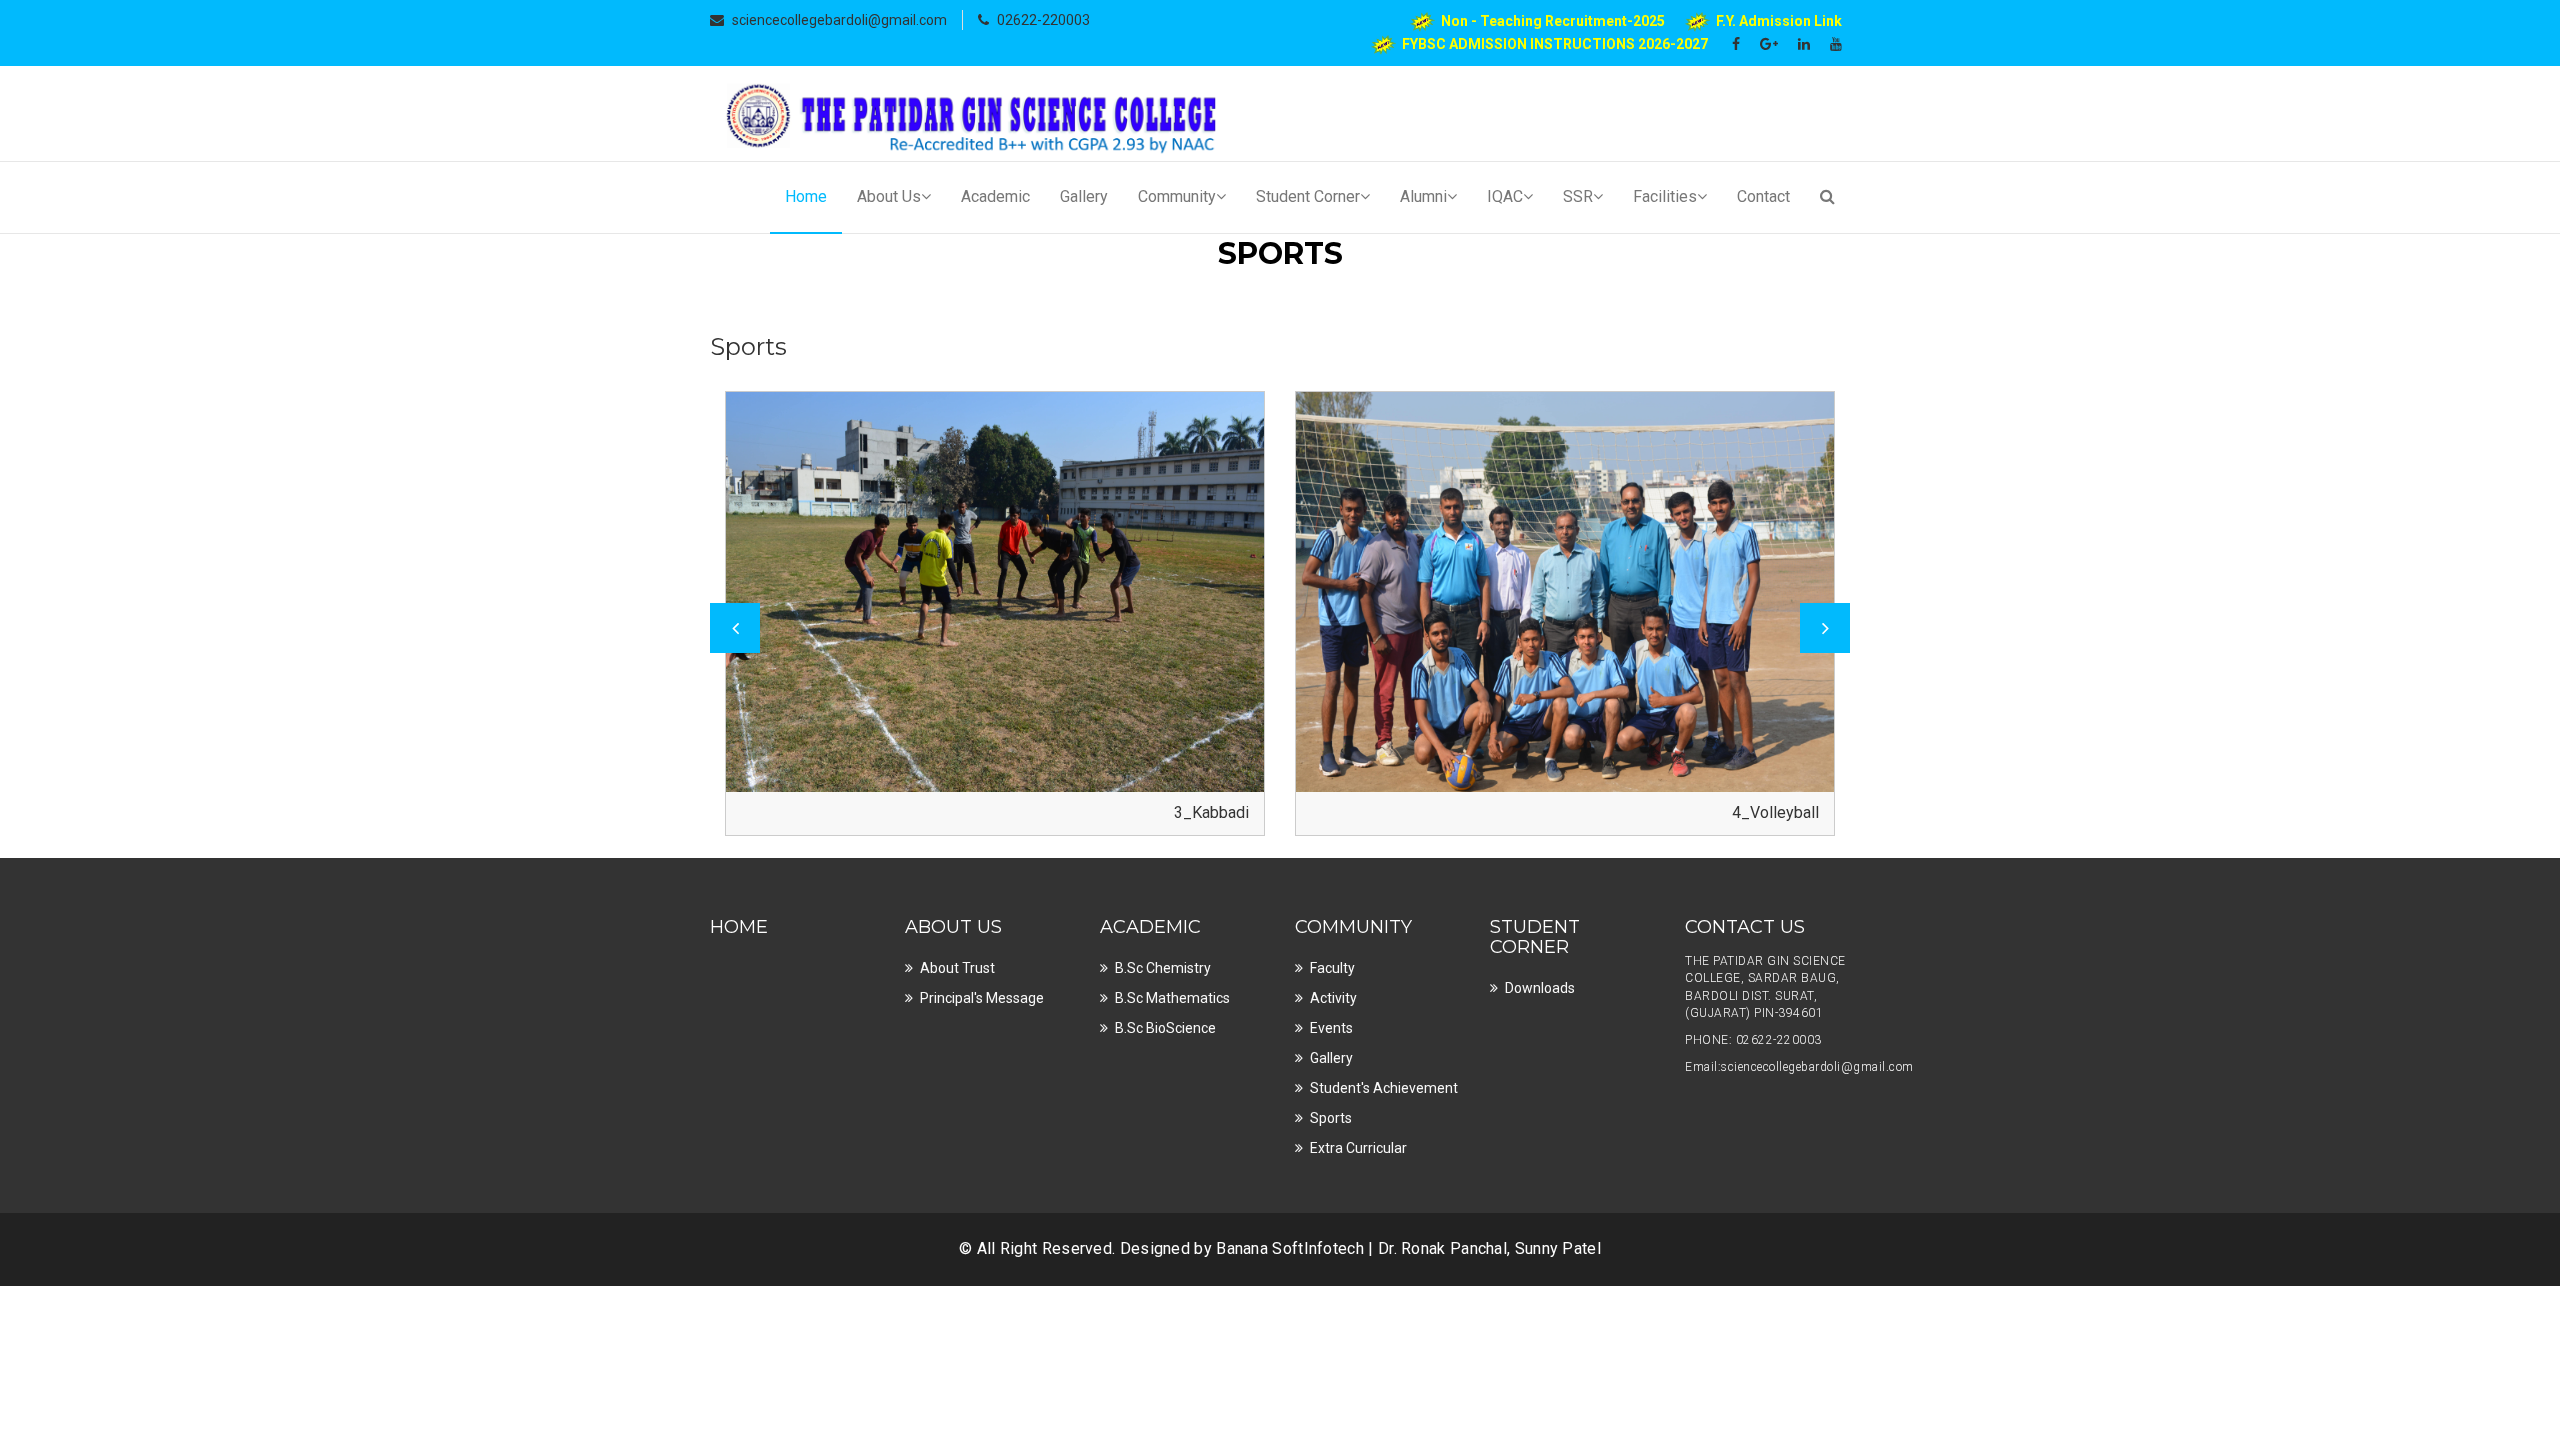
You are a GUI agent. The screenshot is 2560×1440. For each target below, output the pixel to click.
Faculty (1332, 968)
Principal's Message (982, 998)
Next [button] (1825, 628)
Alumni (1423, 196)
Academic (995, 196)
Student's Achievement (1384, 1088)
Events (1331, 1028)
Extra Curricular (1358, 1148)
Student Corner (1308, 196)
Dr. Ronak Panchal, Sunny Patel (1489, 1248)
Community (1177, 196)
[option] (995, 613)
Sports (1331, 1118)
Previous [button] (735, 628)
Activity (1333, 998)
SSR (1578, 196)
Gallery (1084, 196)
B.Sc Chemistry (1163, 968)
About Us (889, 196)
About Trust (957, 968)
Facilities (1665, 196)
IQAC (1505, 196)
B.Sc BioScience (1165, 1028)
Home (806, 196)
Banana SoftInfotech (1290, 1248)
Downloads (1540, 988)
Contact (1763, 196)
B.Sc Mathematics (1172, 998)
